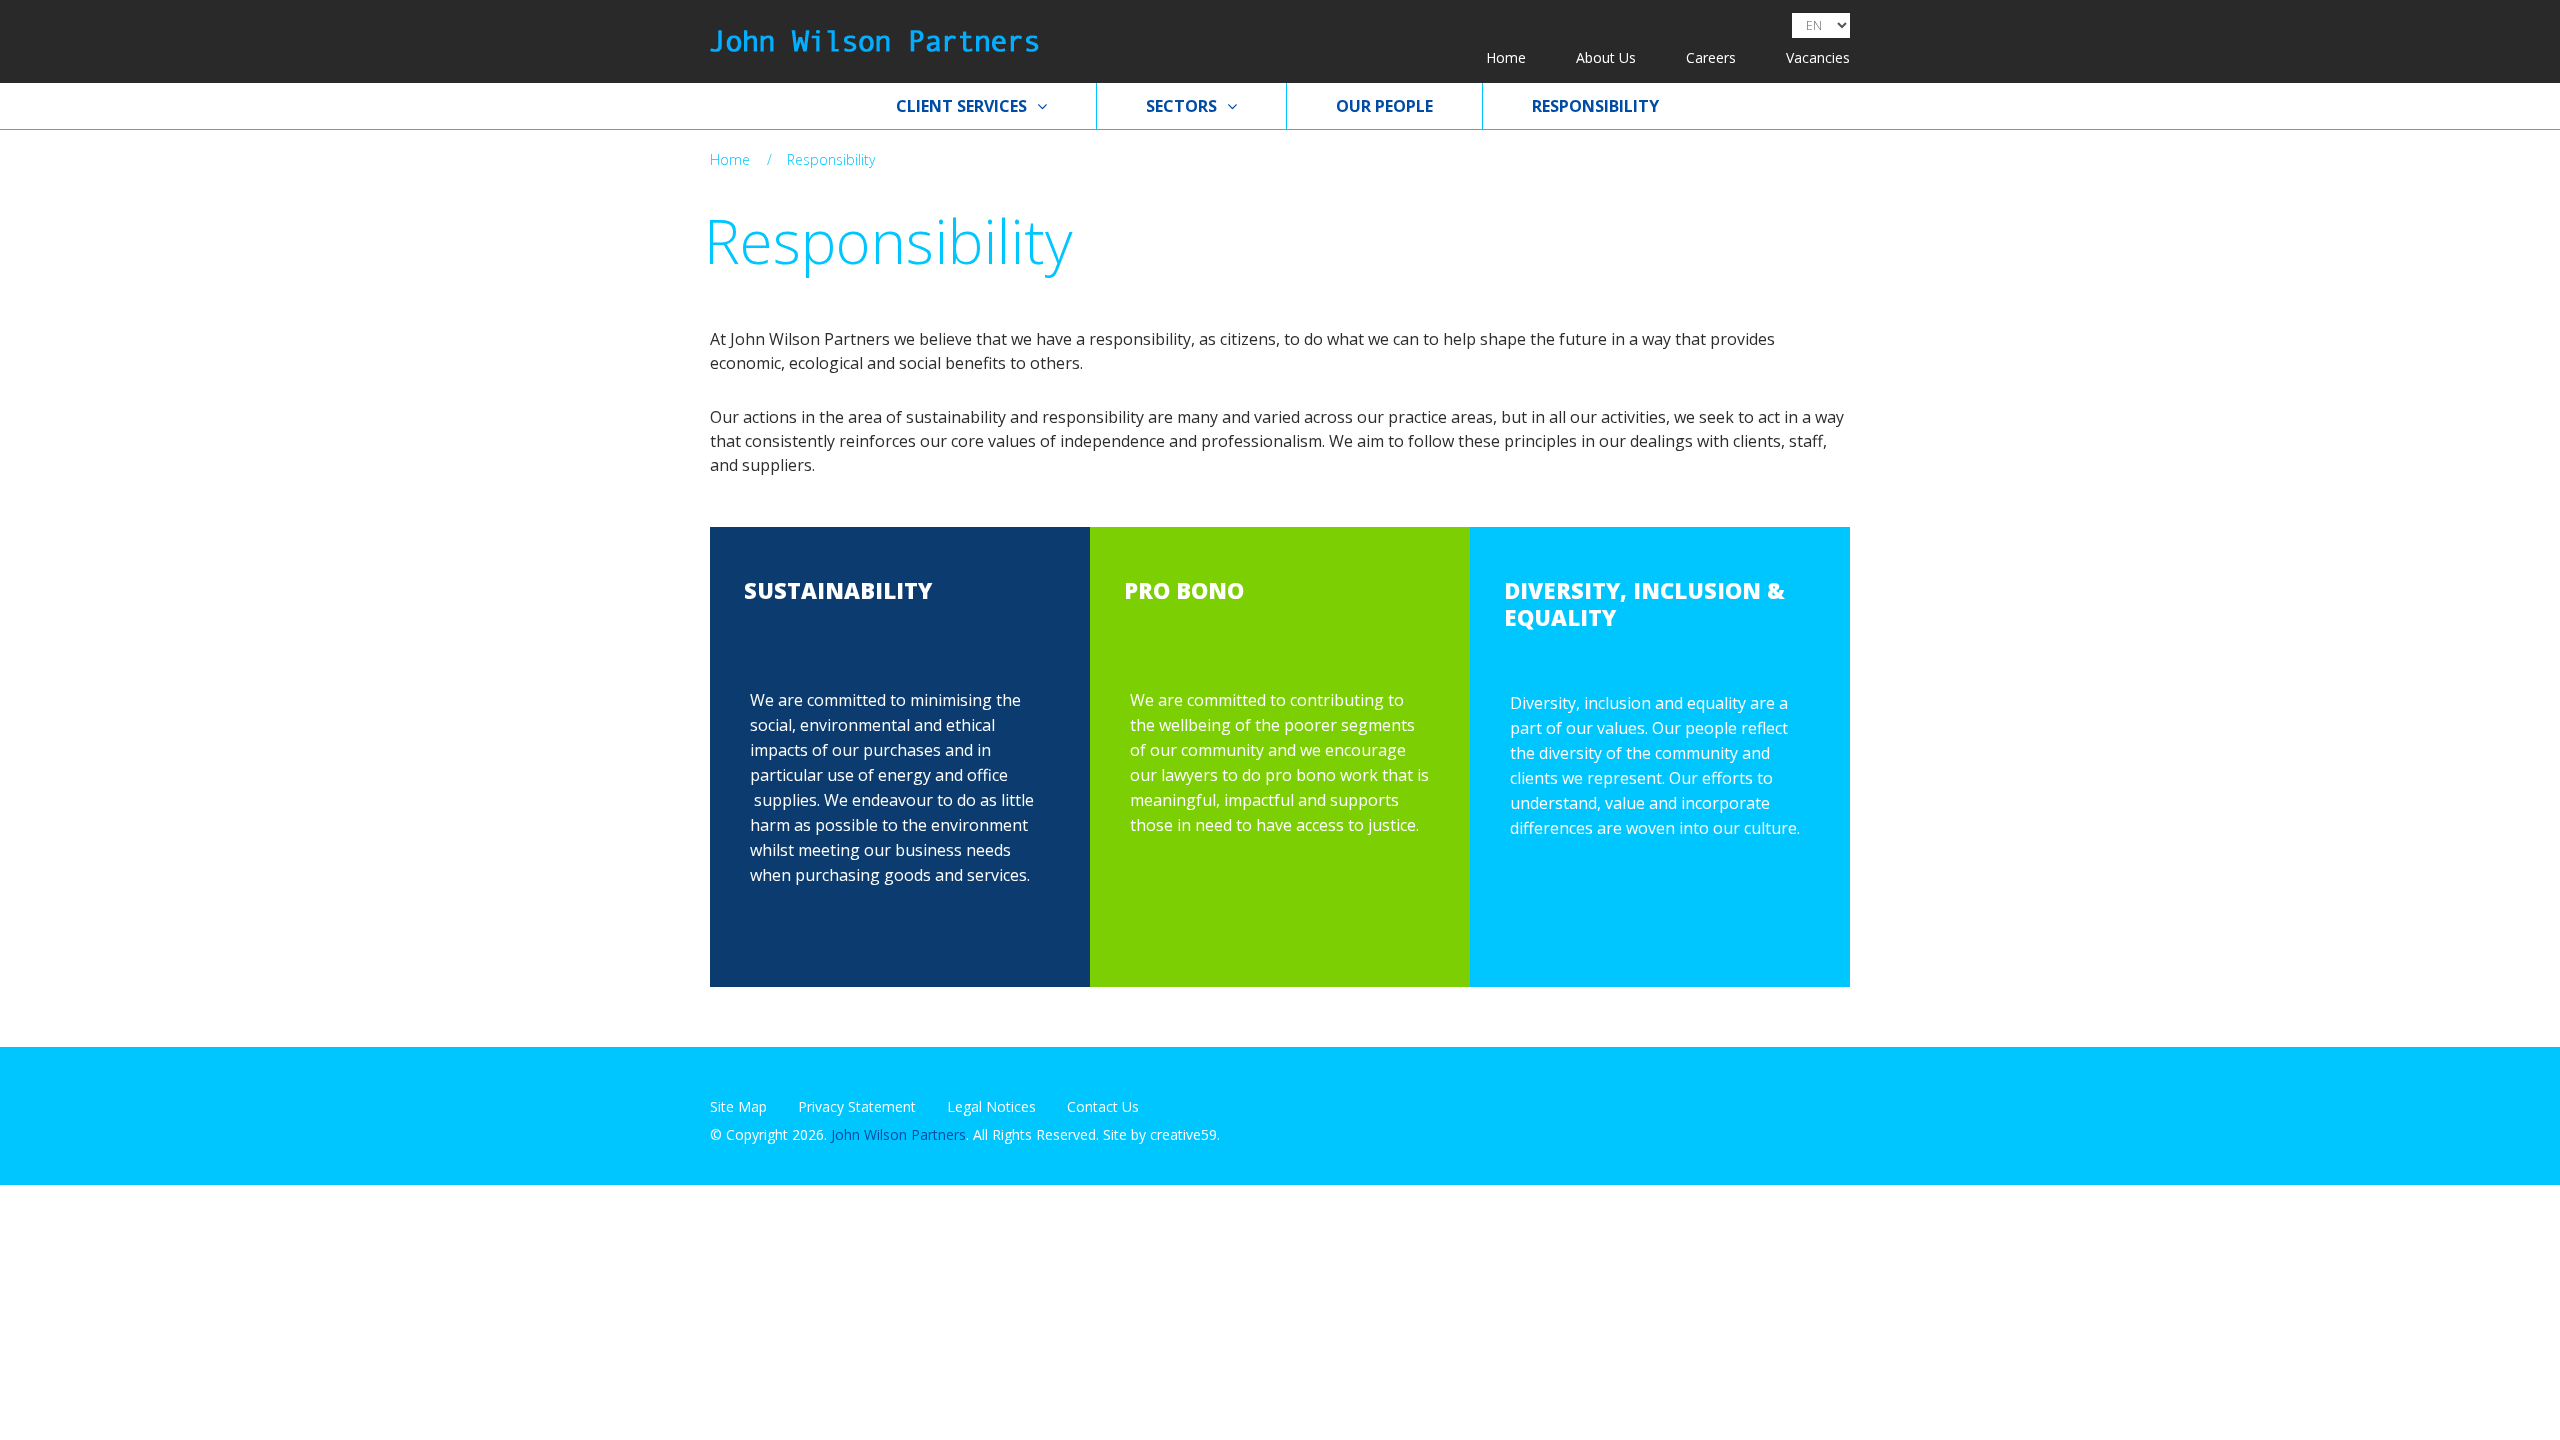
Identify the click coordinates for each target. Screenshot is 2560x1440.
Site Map (738, 1106)
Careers (1711, 57)
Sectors (1181, 106)
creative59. (1185, 1134)
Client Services (961, 106)
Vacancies (1818, 57)
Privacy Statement (857, 1106)
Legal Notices (991, 1106)
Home (1506, 57)
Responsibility (1595, 106)
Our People (1384, 106)
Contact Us (1103, 1106)
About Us (1606, 57)
